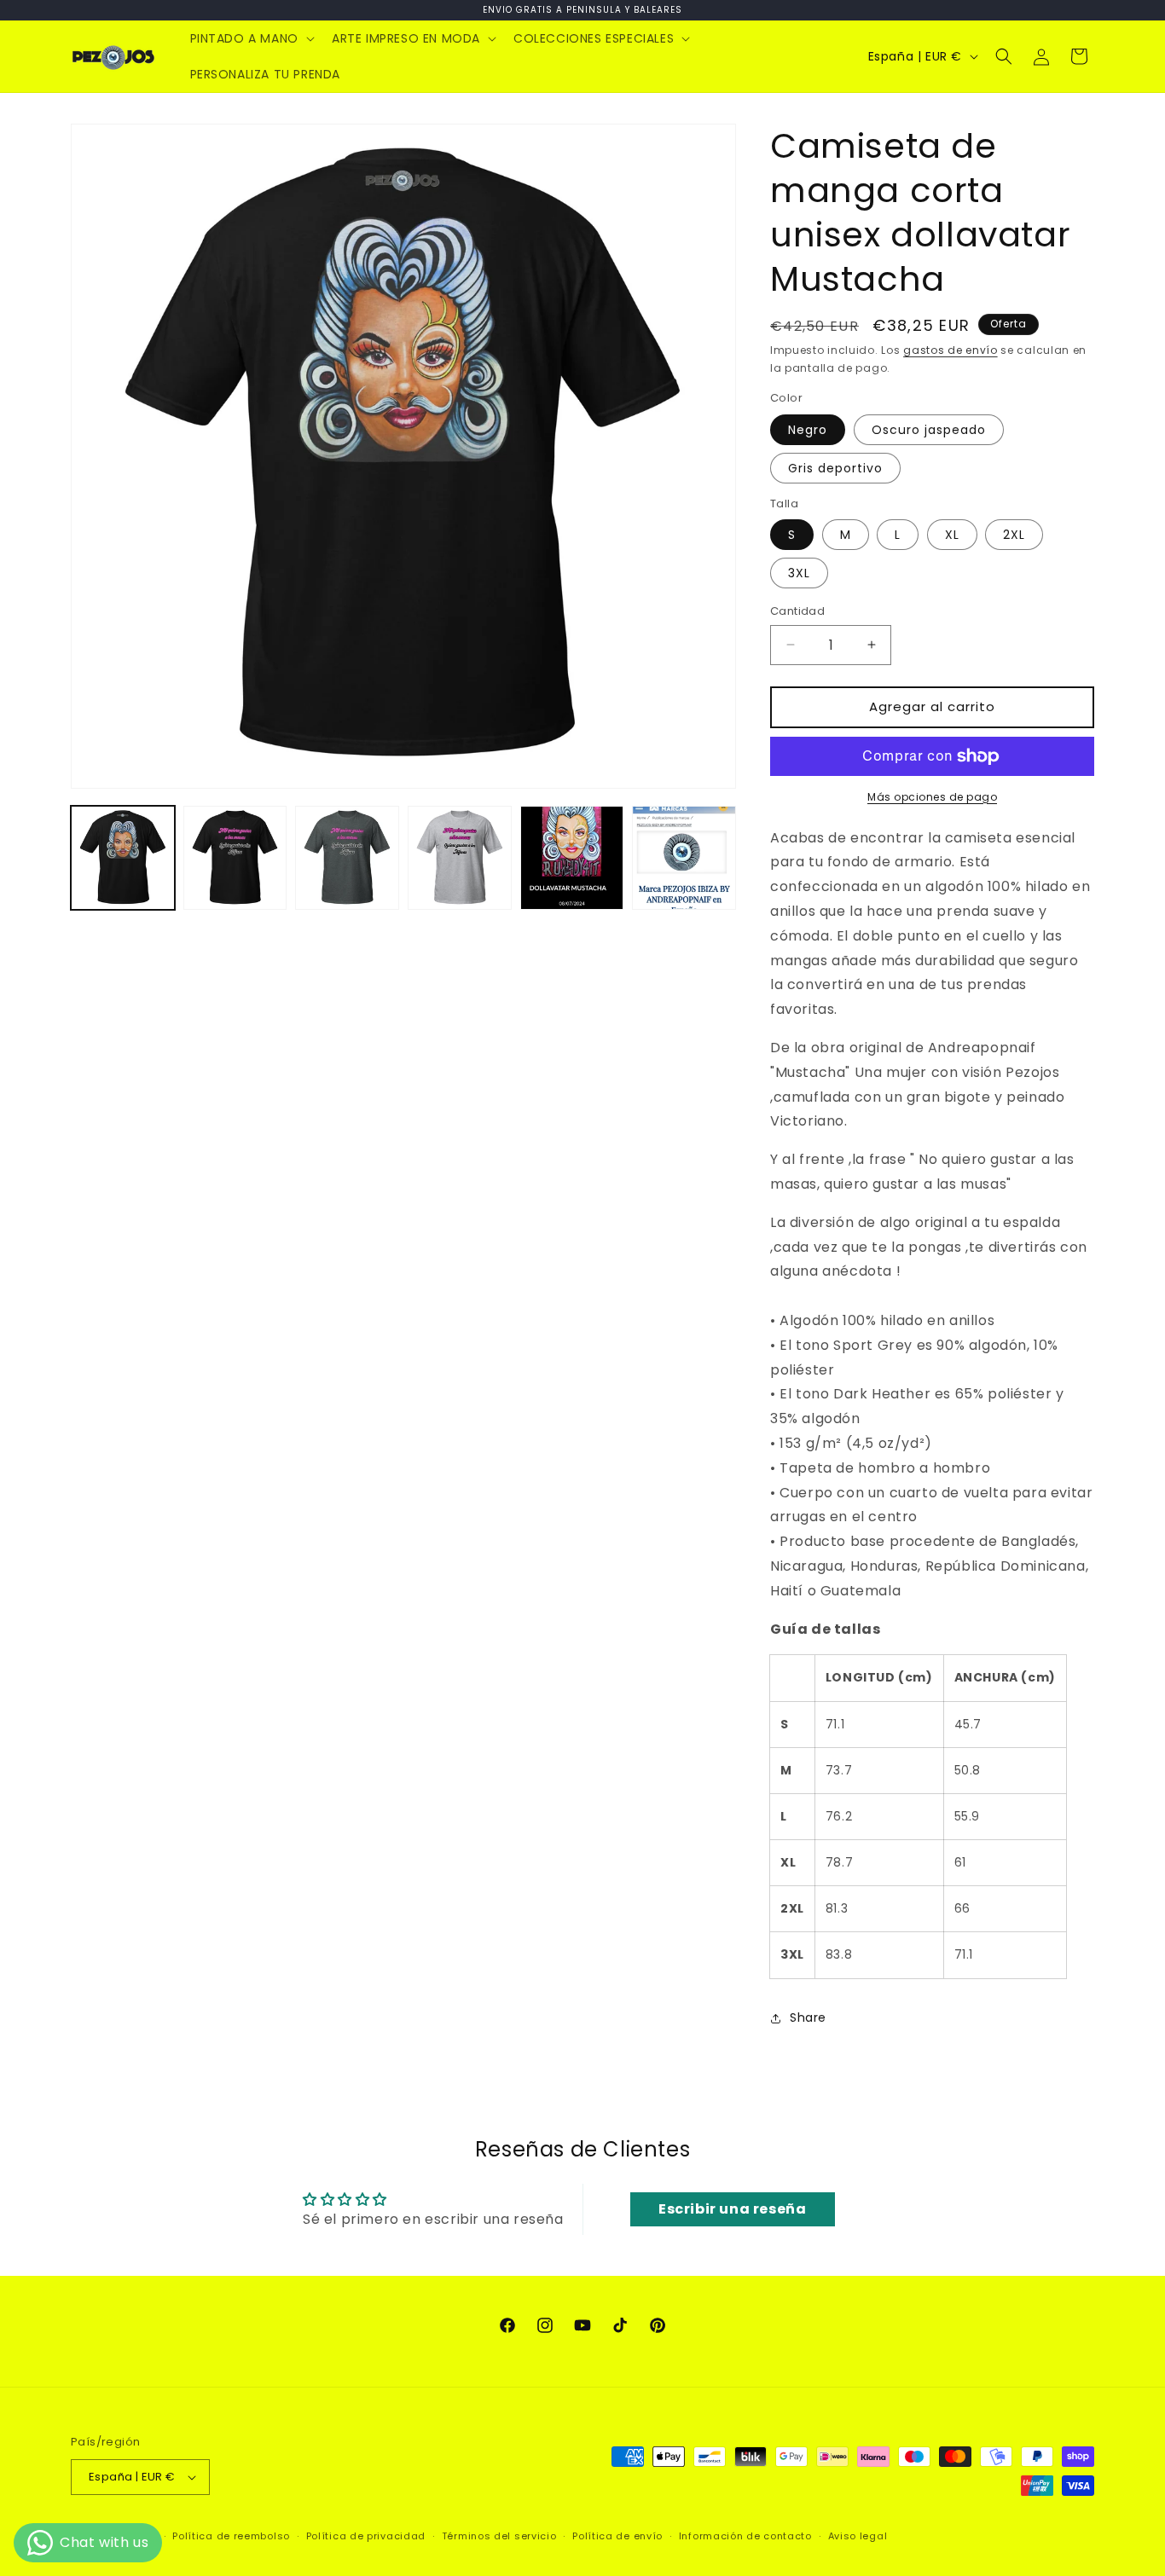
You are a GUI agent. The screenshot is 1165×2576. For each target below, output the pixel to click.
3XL (799, 573)
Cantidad (797, 611)
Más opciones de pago (932, 797)
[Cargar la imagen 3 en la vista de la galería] (347, 858)
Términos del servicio (499, 2537)
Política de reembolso (231, 2537)
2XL (1014, 535)
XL (952, 535)
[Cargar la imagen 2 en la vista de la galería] (235, 858)
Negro (808, 430)
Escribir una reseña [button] (732, 2209)
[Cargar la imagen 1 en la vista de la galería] (123, 858)
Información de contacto (745, 2537)
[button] (251, 38)
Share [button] (808, 2017)
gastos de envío (951, 350)
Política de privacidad (366, 2537)
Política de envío (617, 2537)
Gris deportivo (835, 468)
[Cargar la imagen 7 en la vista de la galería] (572, 858)
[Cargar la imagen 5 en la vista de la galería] (460, 858)
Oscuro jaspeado (929, 430)
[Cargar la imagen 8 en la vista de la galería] (684, 858)
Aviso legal (858, 2537)
